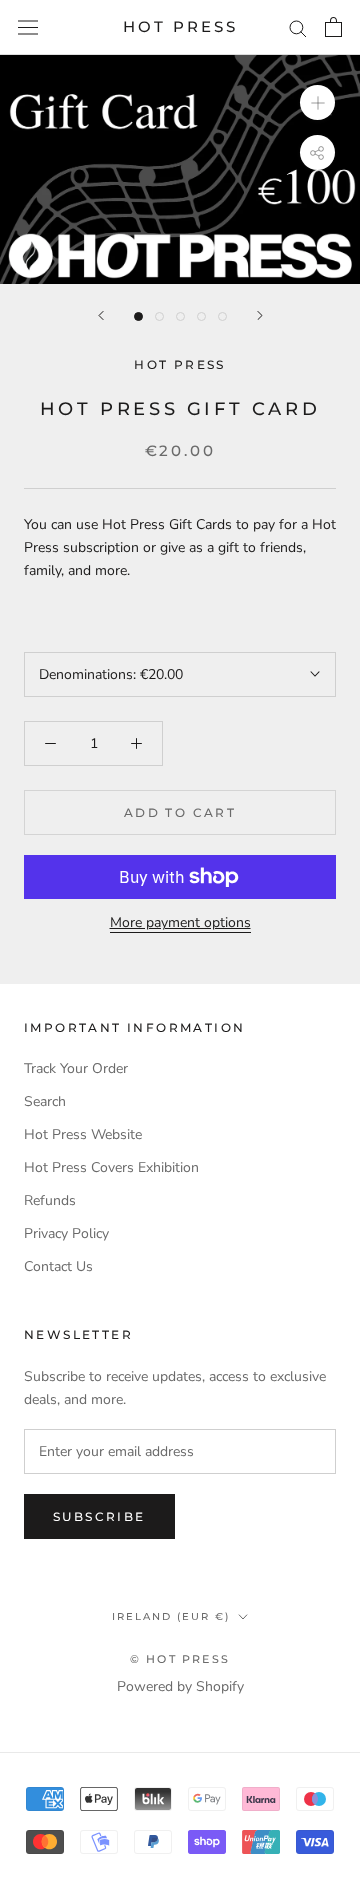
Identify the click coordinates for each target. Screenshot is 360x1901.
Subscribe (99, 1516)
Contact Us (58, 1266)
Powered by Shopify (180, 1686)
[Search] (298, 27)
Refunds (50, 1200)
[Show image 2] (159, 316)
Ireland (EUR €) (171, 1616)
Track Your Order (76, 1068)
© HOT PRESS (180, 1659)
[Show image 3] (180, 316)
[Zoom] (317, 102)
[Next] (260, 315)
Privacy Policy (66, 1233)
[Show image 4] (201, 316)
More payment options (180, 922)
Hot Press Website (83, 1134)
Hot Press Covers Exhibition (111, 1167)
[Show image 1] (138, 316)
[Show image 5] (222, 316)
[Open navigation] (28, 27)
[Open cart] (333, 27)
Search (45, 1101)
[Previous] (101, 315)
